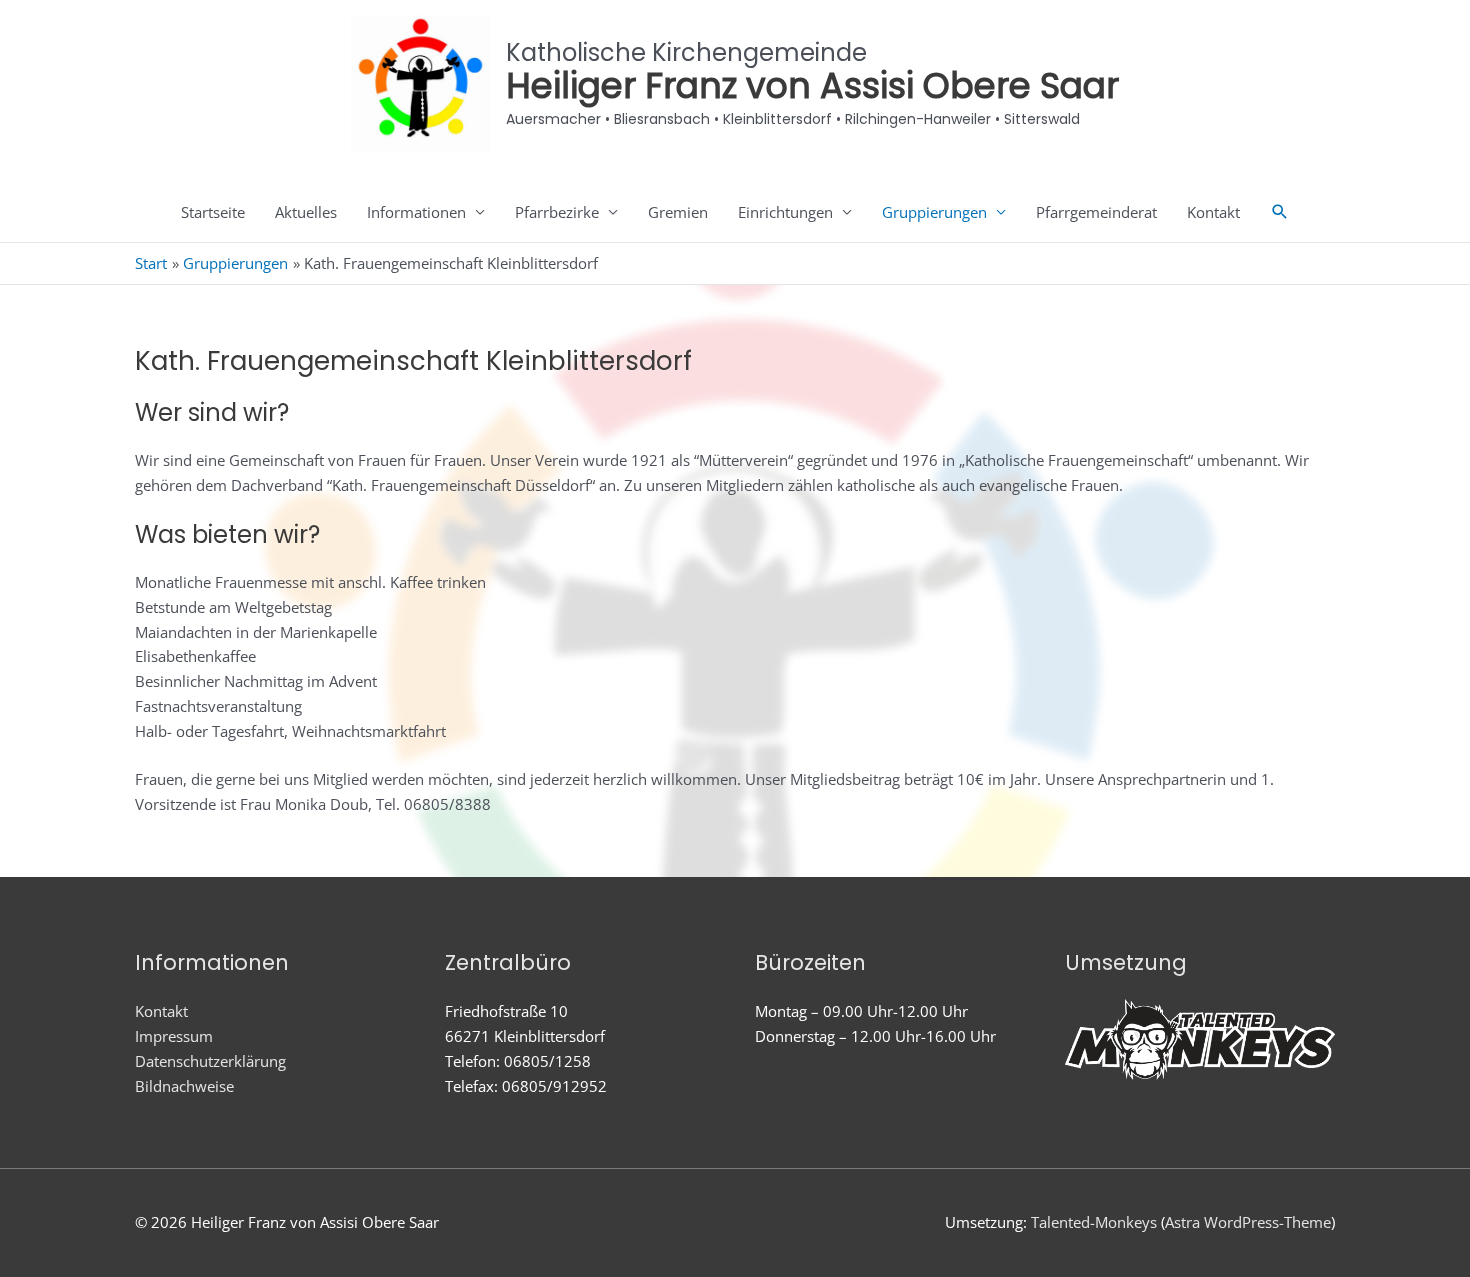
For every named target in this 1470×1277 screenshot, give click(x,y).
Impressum (174, 1036)
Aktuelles (306, 212)
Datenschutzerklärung (210, 1061)
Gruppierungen (934, 212)
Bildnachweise (184, 1086)
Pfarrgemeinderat (1096, 212)
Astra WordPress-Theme (1248, 1222)
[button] (1280, 212)
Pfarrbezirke (557, 212)
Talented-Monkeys (1094, 1222)
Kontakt (1213, 212)
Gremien (678, 212)
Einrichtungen (785, 212)
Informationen (416, 212)
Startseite (213, 212)
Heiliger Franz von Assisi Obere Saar (812, 85)
